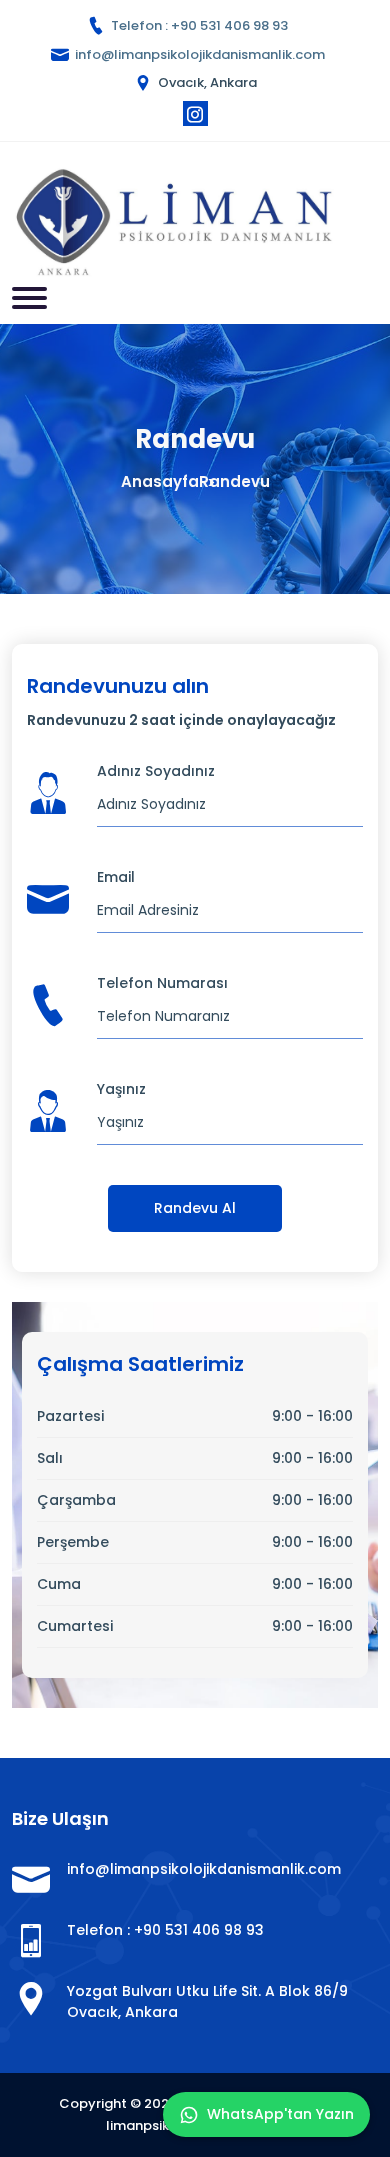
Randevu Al (195, 1208)
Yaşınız (121, 1089)
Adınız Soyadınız (156, 771)
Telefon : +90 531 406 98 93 (199, 25)
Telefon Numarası (162, 983)
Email (116, 877)
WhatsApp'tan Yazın (280, 2114)
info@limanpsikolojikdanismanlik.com (200, 54)
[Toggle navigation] (29, 298)
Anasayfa (160, 481)
